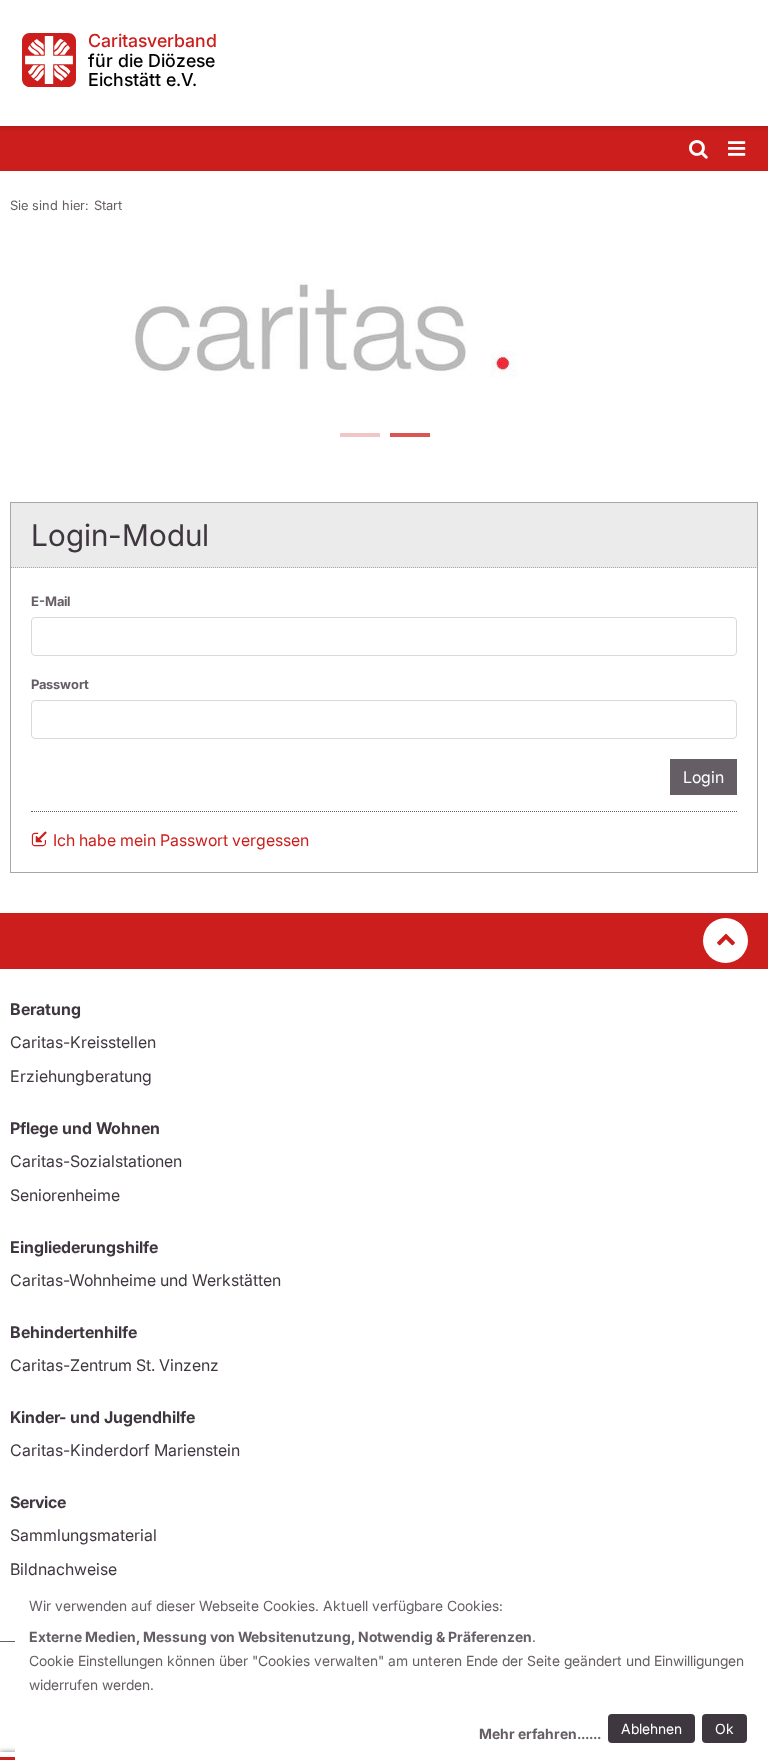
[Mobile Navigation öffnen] (738, 149)
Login (703, 777)
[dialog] (391, 1672)
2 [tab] (409, 437)
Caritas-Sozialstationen (96, 1161)
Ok (724, 1728)
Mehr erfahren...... (540, 1733)
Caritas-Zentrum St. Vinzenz (114, 1365)
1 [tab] (359, 437)
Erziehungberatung (81, 1076)
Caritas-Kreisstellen (83, 1042)
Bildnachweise (63, 1569)
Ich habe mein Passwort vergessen (181, 840)
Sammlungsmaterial (83, 1535)
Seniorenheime (65, 1195)
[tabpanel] (384, 332)
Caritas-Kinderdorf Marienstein (125, 1450)
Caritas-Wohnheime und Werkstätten (145, 1280)
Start (108, 205)
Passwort (60, 684)
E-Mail (50, 601)
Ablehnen (651, 1728)
